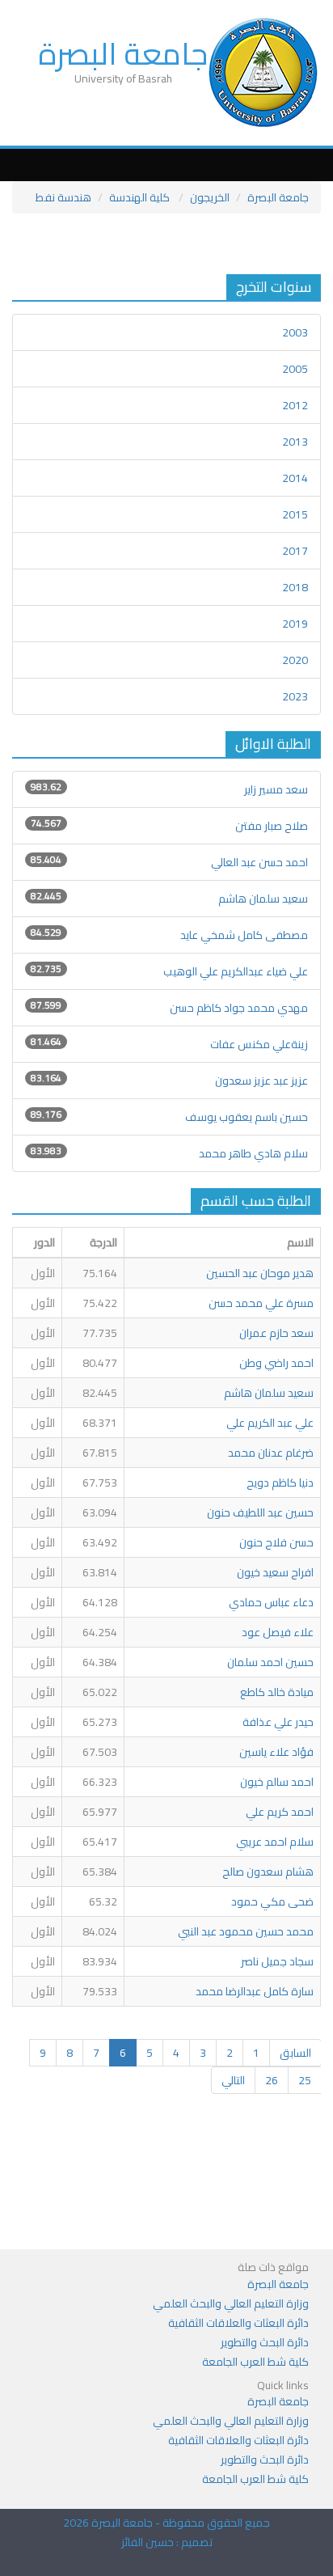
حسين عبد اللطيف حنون (260, 1512)
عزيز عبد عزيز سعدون (261, 1081)
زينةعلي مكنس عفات (259, 1044)
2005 (295, 369)
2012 (295, 405)
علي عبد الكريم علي (270, 1423)
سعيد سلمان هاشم (263, 899)
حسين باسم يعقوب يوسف (247, 1117)
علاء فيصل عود (278, 1632)
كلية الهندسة (141, 197)
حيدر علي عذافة (278, 1722)
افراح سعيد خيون (275, 1572)
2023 (295, 696)
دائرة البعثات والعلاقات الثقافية (238, 2323)
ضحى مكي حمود (272, 1901)
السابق (295, 2053)
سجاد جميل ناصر (277, 1961)
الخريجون (210, 197)
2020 (295, 660)
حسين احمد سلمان (270, 1662)
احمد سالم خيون (277, 1782)
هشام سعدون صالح (268, 1872)
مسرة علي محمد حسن (261, 1303)
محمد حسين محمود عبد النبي (244, 1931)
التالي (233, 2080)
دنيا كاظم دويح (280, 1483)
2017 (295, 551)
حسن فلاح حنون (276, 1542)
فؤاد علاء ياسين (276, 1752)
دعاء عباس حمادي (271, 1602)
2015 (295, 514)
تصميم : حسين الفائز (167, 2542)
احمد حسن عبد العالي (259, 862)
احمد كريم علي (280, 1812)
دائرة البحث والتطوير (265, 2342)
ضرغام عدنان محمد (271, 1453)
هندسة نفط (63, 197)
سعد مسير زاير (275, 789)
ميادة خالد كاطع (277, 1692)
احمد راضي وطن (276, 1363)
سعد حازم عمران (276, 1333)
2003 (295, 332)
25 (305, 2080)
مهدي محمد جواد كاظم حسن (239, 1008)
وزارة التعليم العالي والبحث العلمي (231, 2303)
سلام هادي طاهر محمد (253, 1153)
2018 (295, 587)
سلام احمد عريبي (275, 1842)
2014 (295, 478)
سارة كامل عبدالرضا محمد (253, 1991)
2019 (295, 624)
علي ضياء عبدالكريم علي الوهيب (236, 971)
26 (272, 2080)
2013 (295, 442)
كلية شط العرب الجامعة (255, 2362)
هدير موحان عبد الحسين (260, 1273)
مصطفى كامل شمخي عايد (244, 935)
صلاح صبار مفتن (272, 826)
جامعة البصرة (123, 53)
